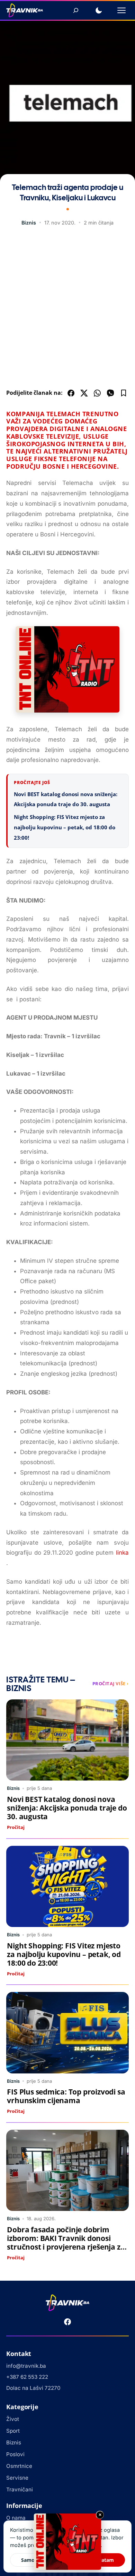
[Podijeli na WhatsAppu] (97, 393)
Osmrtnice (19, 2466)
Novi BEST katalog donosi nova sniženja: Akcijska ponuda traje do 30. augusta (67, 1808)
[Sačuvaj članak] (124, 393)
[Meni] (121, 10)
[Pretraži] (76, 10)
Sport (13, 2431)
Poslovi (15, 2454)
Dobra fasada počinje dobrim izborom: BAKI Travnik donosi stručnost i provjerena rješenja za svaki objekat (66, 2243)
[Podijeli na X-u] (84, 393)
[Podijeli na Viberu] (110, 393)
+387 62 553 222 (27, 2377)
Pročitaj (16, 1827)
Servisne (17, 2478)
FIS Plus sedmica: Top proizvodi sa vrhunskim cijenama (66, 2096)
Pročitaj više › (111, 1683)
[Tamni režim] (99, 10)
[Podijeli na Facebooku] (71, 393)
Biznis (29, 223)
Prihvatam (101, 2560)
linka (122, 1553)
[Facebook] (67, 2322)
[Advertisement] (67, 309)
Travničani (20, 2489)
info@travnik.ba (26, 2366)
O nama (16, 2518)
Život (13, 2419)
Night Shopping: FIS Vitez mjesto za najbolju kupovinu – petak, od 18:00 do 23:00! (65, 827)
